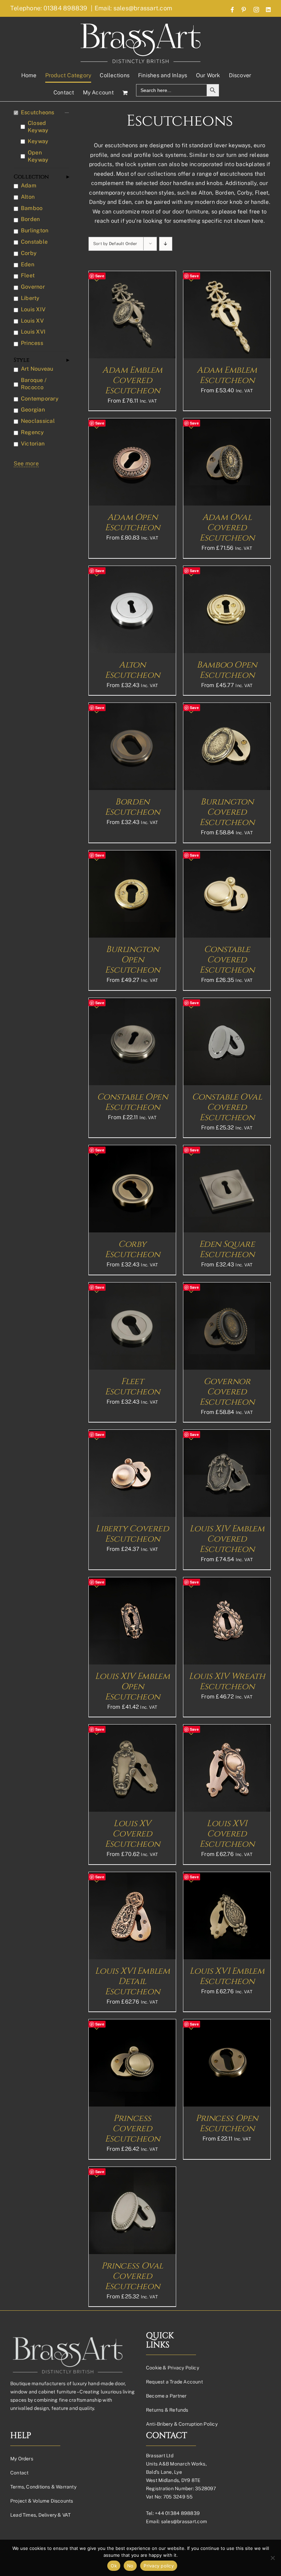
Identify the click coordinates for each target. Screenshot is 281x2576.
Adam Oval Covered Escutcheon (227, 528)
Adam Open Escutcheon (132, 523)
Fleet (28, 275)
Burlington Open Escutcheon (132, 960)
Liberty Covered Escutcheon (132, 1534)
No (130, 2566)
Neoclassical (38, 421)
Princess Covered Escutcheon (132, 2129)
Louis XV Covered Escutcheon (132, 1834)
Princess (32, 343)
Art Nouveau (37, 369)
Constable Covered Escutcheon (227, 960)
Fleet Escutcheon (132, 1387)
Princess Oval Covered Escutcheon (132, 2276)
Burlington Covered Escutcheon (227, 812)
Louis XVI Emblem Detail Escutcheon (132, 1981)
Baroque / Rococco (34, 384)
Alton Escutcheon (132, 670)
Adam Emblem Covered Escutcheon (132, 380)
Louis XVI (33, 332)
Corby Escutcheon (132, 1249)
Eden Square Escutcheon (227, 1249)
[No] (272, 2558)
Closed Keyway (38, 127)
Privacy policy (159, 2566)
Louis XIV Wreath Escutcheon (227, 1681)
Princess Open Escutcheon (227, 2124)
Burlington (35, 230)
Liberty (30, 298)
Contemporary (40, 399)
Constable (34, 242)
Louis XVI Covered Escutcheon (227, 1834)
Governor (33, 287)
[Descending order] (166, 244)
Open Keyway (38, 156)
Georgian (33, 410)
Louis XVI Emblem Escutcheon (227, 1976)
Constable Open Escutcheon (132, 1102)
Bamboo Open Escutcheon (227, 670)
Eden (28, 264)
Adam (29, 185)
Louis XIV (33, 309)
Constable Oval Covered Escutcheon (227, 1107)
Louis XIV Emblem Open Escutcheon (132, 1687)
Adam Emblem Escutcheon (227, 375)
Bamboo (32, 208)
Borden (30, 219)
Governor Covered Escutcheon (227, 1392)
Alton (28, 197)
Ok (114, 2566)
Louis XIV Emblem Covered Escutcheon (227, 1539)
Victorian (33, 444)
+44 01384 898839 (177, 2513)
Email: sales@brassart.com (133, 8)
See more (26, 463)
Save (100, 276)
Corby (29, 253)
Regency (33, 432)
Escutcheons (38, 112)
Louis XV (32, 321)
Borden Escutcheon (132, 807)
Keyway (38, 141)
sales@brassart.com (184, 2521)
